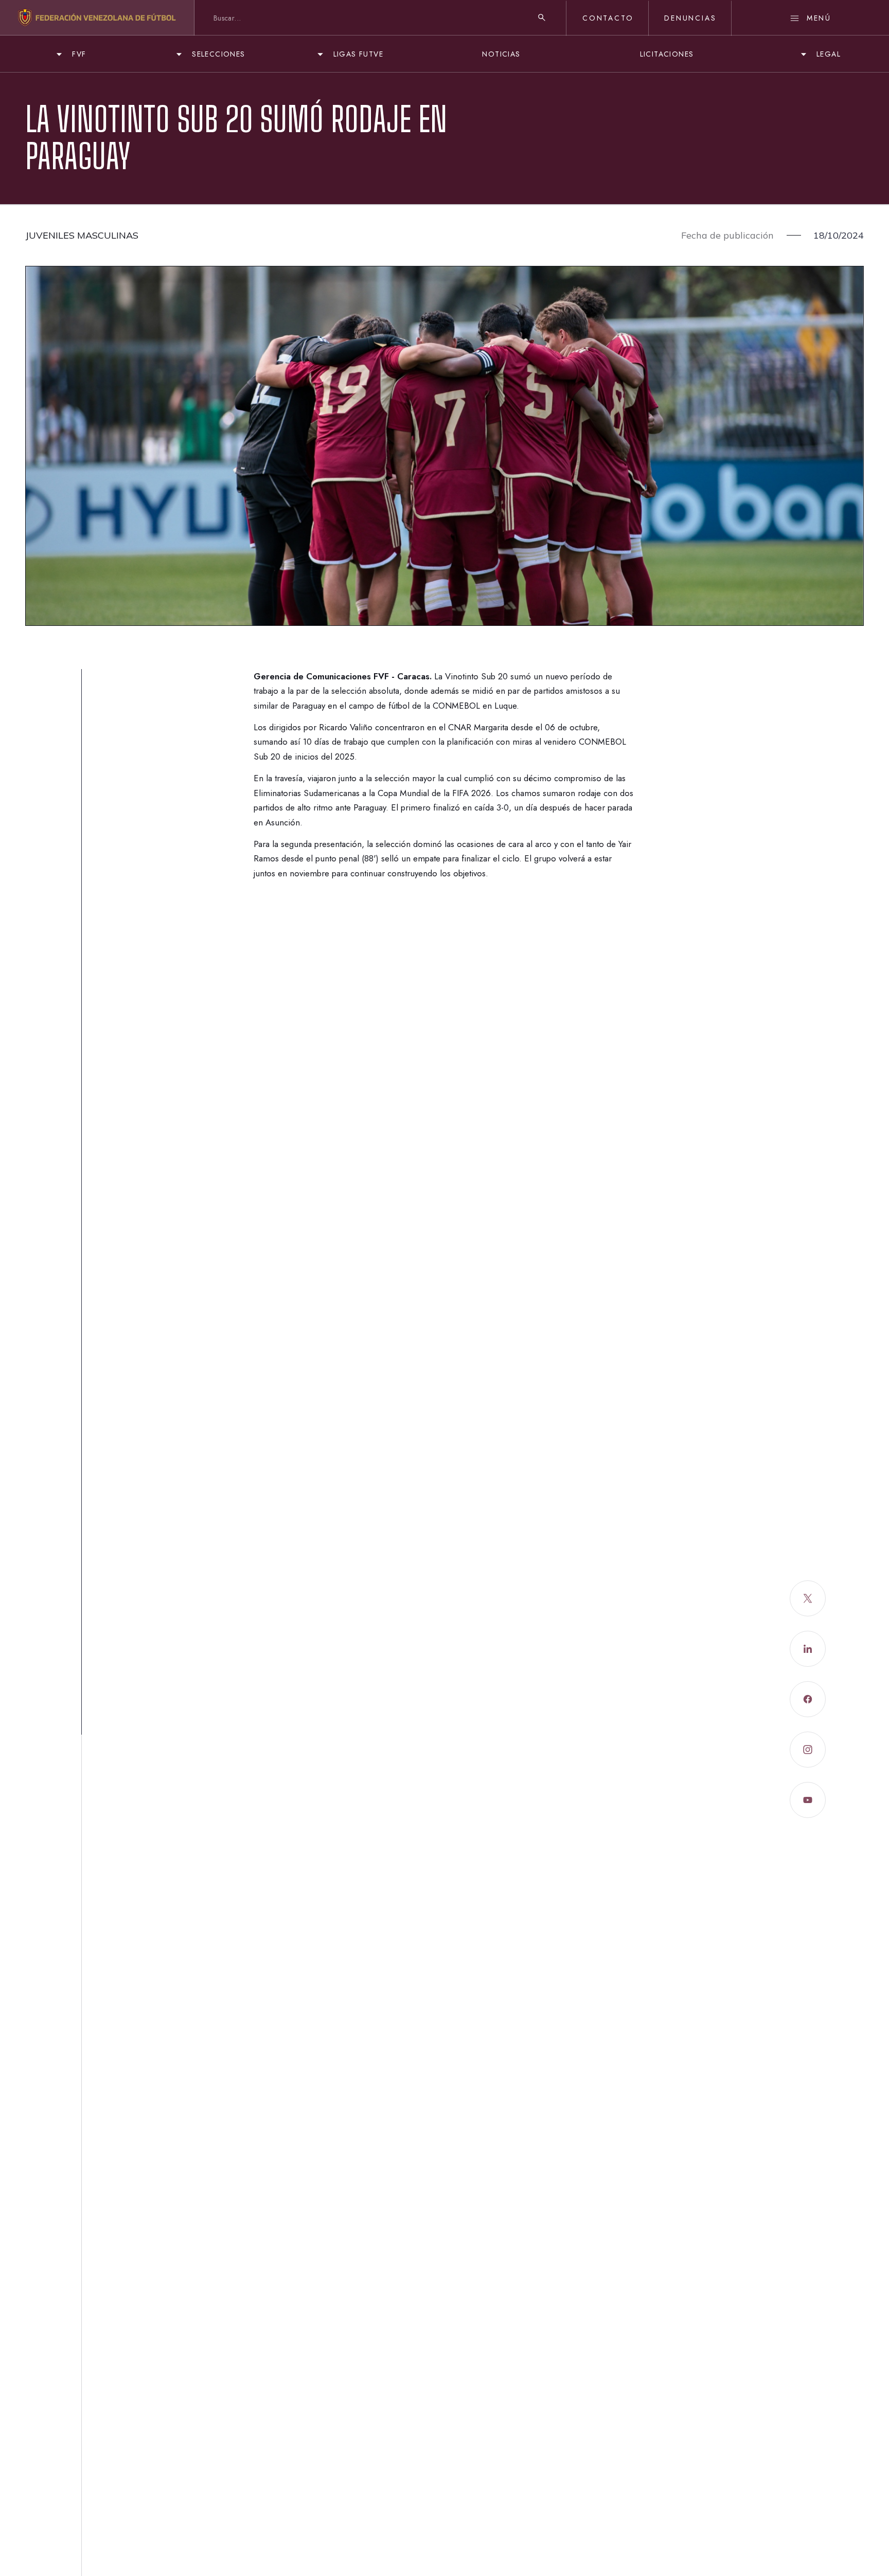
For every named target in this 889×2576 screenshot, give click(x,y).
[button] (70, 54)
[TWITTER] (808, 1598)
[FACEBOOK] (808, 1699)
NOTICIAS (501, 54)
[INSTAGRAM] (808, 1750)
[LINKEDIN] (808, 1649)
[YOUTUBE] (808, 1800)
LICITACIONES (667, 54)
